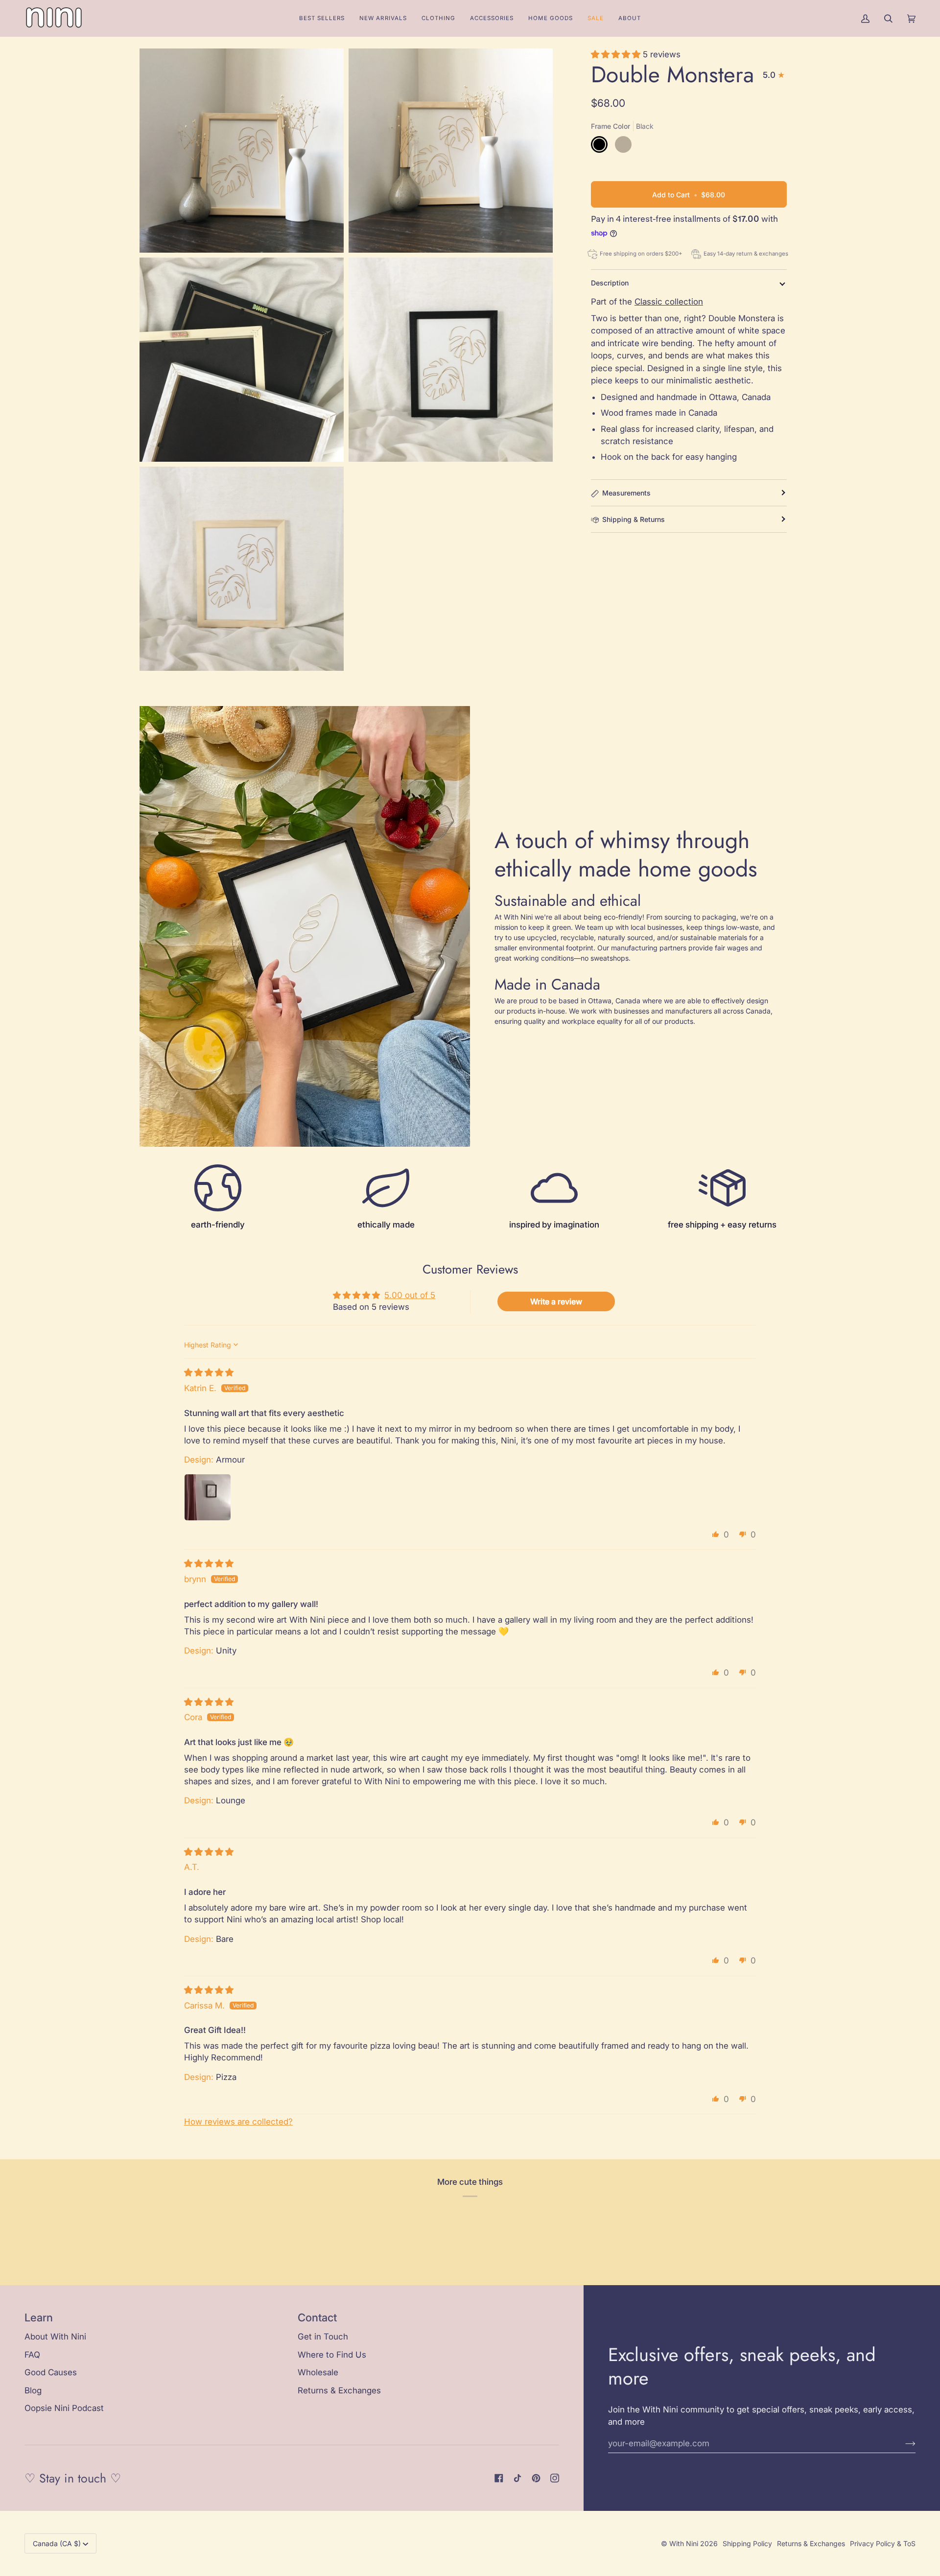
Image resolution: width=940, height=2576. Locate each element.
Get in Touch (323, 2337)
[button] (438, 18)
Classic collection (669, 302)
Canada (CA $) (57, 2543)
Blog (33, 2390)
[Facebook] (499, 2478)
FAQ (32, 2355)
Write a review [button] (556, 1301)
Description (610, 283)
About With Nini (55, 2337)
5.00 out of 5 (410, 1295)
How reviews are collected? (238, 2122)
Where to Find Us (332, 2355)
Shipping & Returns (634, 519)
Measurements (626, 493)
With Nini (684, 2543)
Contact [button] (317, 2317)
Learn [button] (39, 2317)
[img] (209, 1372)
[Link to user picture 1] (208, 1497)
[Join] (903, 2443)
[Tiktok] (517, 2478)
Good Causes (51, 2372)
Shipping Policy (747, 2543)
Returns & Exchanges (339, 2390)
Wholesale (318, 2372)
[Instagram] (555, 2478)
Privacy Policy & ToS (883, 2543)
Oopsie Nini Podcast (64, 2408)
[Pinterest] (536, 2478)
